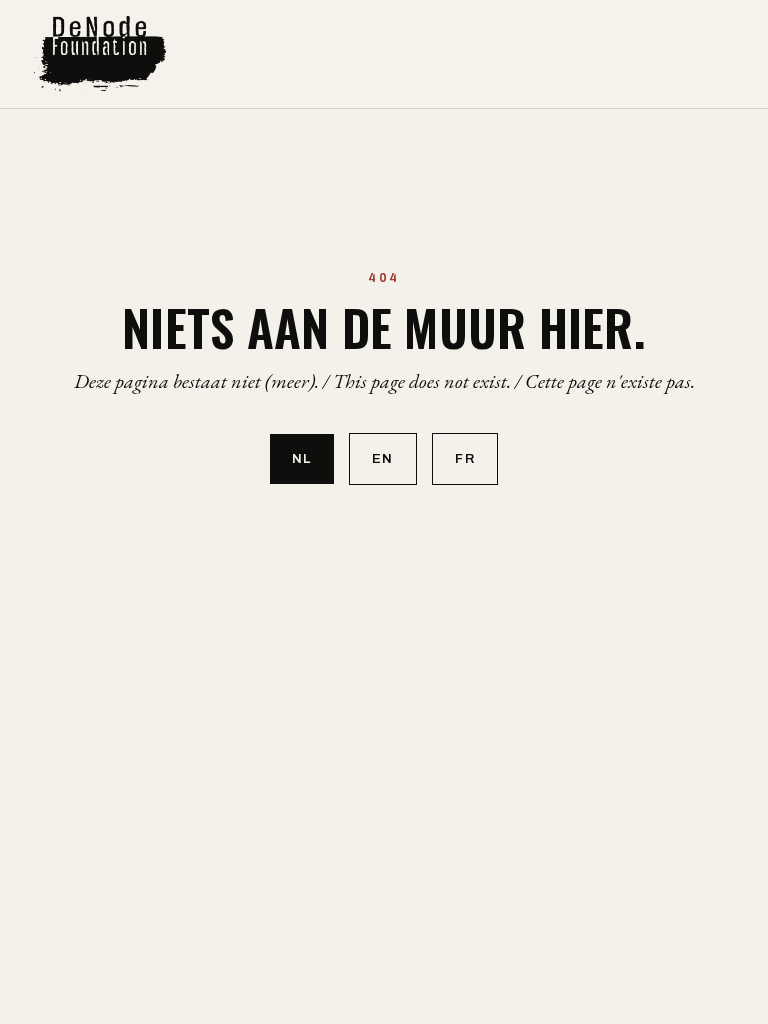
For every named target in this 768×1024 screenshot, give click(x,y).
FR (465, 459)
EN (383, 459)
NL (302, 459)
